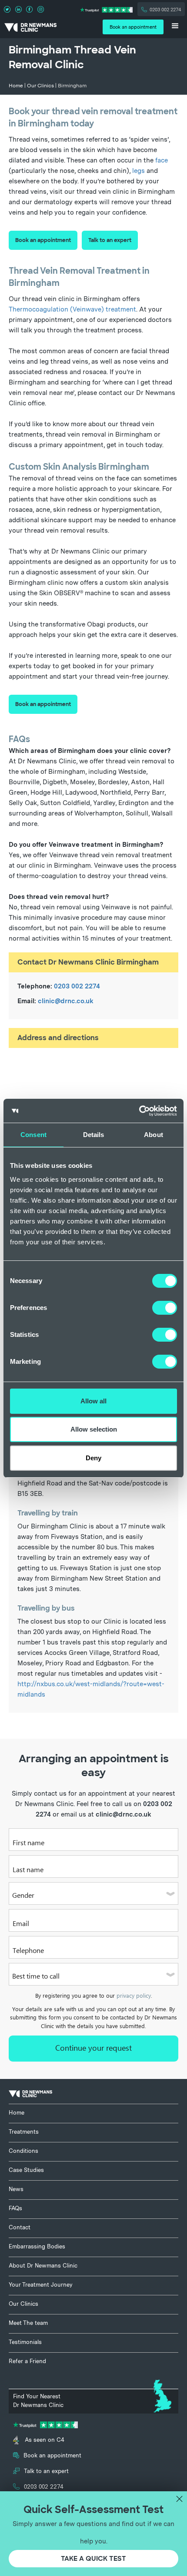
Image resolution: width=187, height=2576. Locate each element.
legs (139, 171)
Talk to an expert (110, 240)
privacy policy (134, 1996)
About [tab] (154, 1135)
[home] (30, 27)
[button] (175, 27)
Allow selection (94, 1429)
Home (16, 86)
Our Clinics (40, 86)
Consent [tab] (33, 1135)
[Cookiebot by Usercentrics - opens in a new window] (139, 1111)
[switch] (165, 1308)
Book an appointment (43, 240)
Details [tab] (94, 1135)
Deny (93, 1458)
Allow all (93, 1401)
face (162, 160)
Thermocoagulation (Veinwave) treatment (72, 309)
